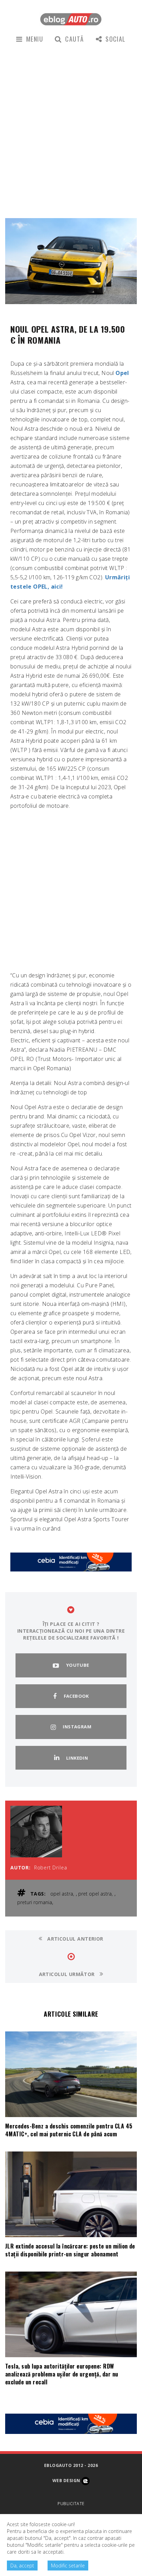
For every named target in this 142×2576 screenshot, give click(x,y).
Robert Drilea (51, 1867)
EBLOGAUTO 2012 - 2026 (71, 2465)
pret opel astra (95, 1894)
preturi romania (35, 1902)
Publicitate (71, 2504)
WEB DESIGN (67, 2481)
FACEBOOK (76, 1696)
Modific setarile (68, 2566)
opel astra (62, 1894)
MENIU (35, 39)
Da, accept (22, 2566)
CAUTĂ (74, 39)
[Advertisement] (71, 130)
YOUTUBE (78, 1665)
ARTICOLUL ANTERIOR (75, 1939)
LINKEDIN (77, 1758)
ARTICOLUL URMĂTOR (68, 1974)
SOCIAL (116, 39)
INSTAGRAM (77, 1727)
